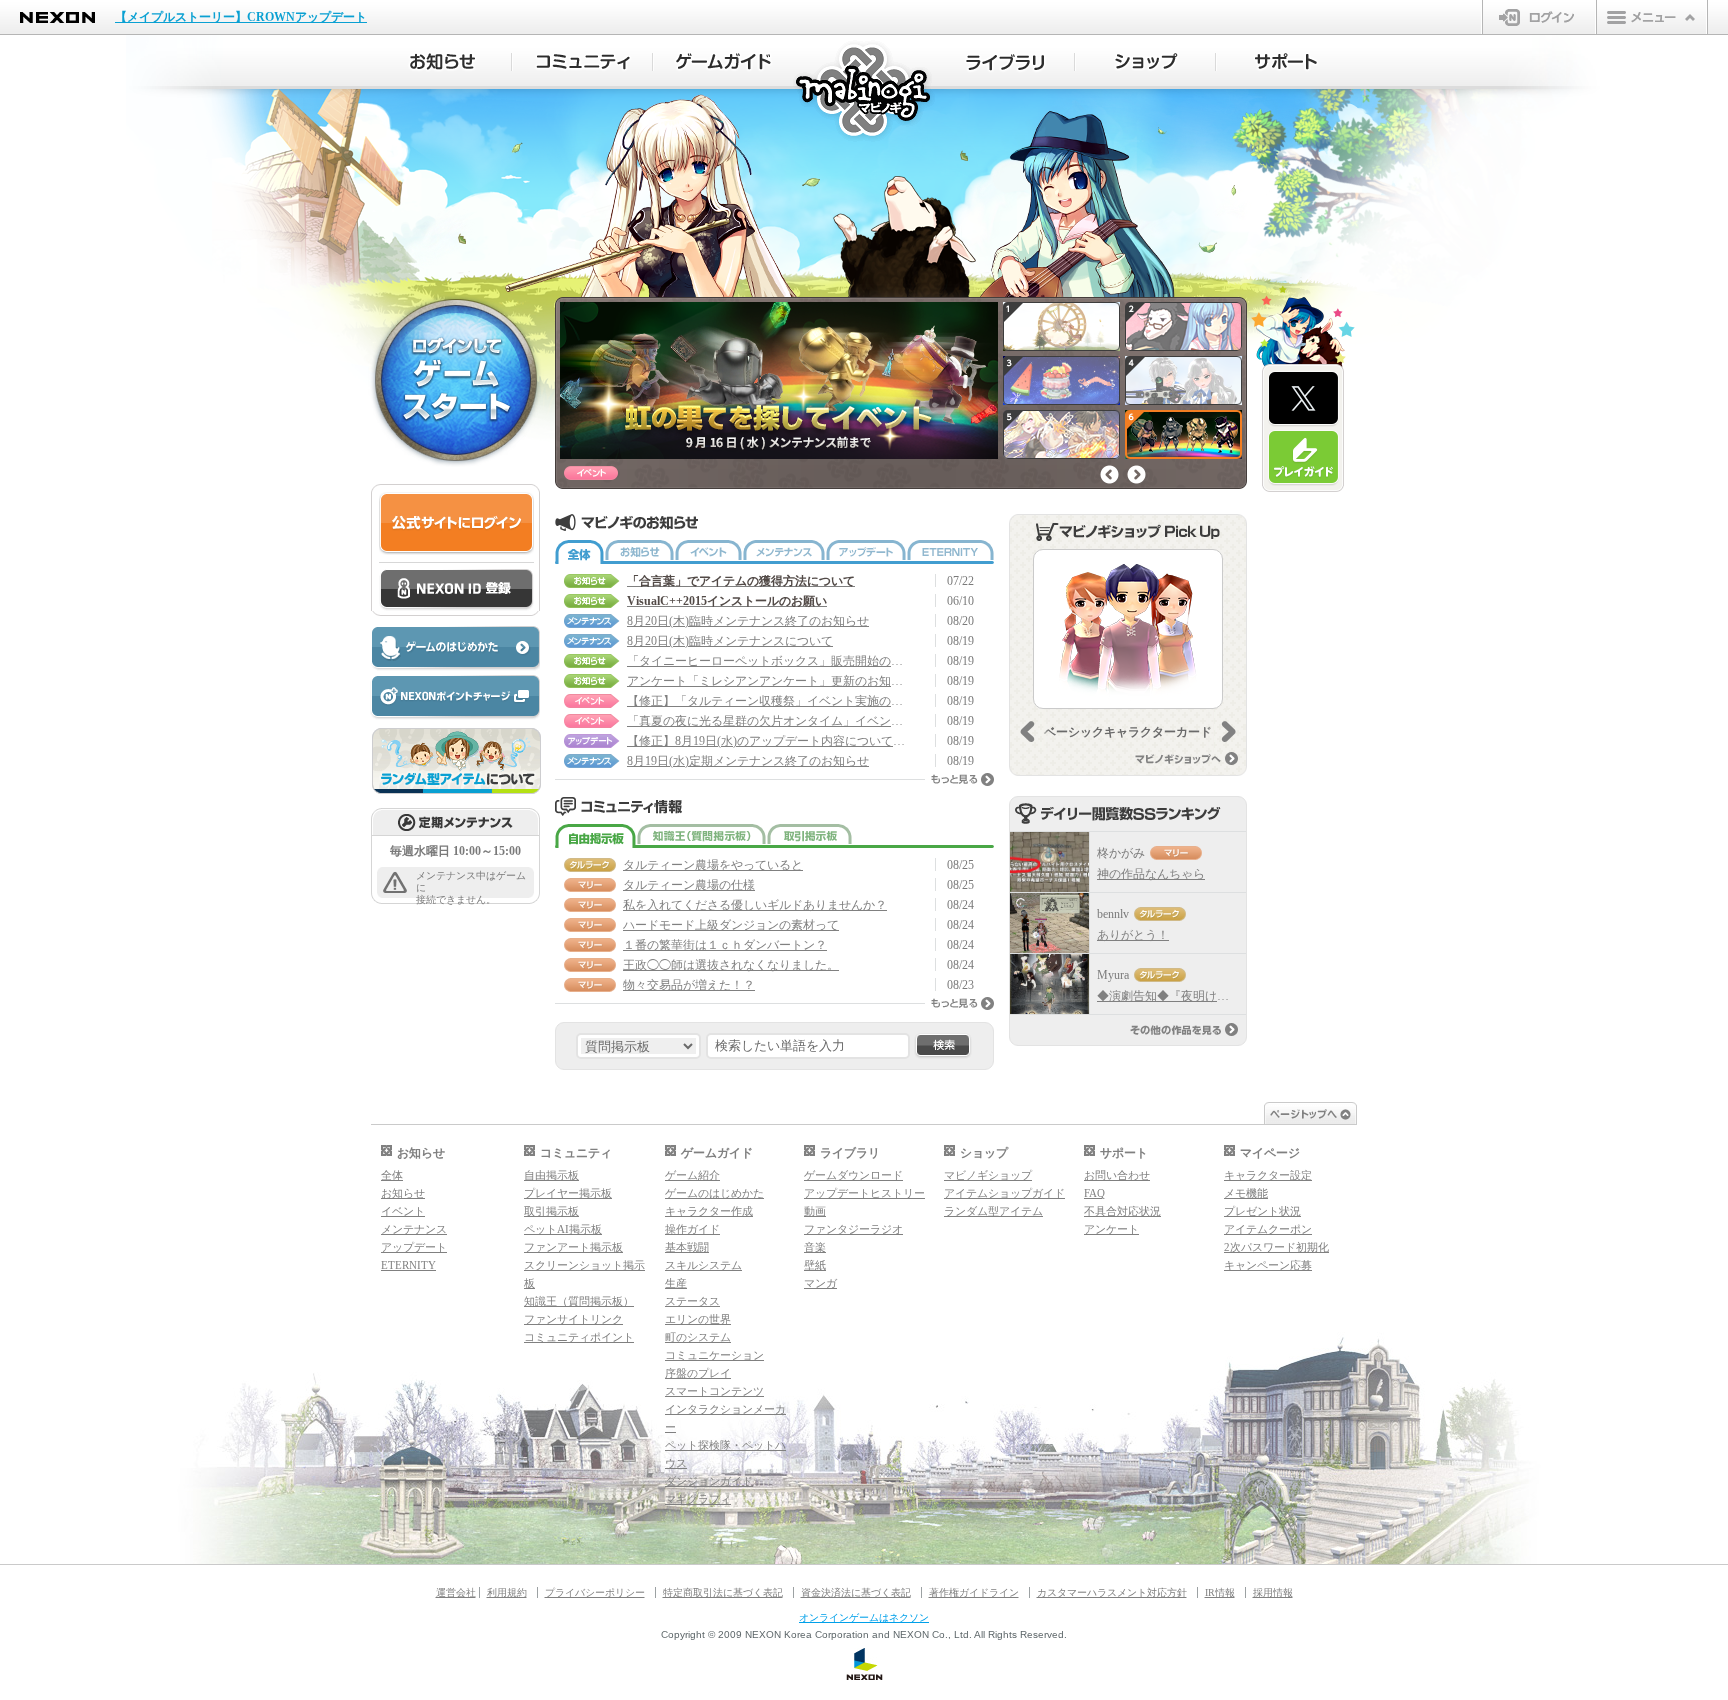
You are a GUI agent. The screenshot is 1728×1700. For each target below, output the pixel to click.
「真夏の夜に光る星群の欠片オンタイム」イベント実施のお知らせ (767, 721)
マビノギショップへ (1186, 758)
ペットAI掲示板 (563, 1229)
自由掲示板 (595, 836)
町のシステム (698, 1337)
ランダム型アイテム (993, 1211)
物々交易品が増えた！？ (689, 985)
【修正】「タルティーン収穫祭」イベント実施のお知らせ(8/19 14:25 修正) (767, 701)
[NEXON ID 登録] (456, 590)
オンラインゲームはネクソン (864, 1617)
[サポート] (1286, 62)
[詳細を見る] (1128, 629)
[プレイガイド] (1303, 458)
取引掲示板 (809, 836)
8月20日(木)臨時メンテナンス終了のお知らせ (748, 621)
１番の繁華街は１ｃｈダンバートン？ (725, 945)
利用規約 (507, 1592)
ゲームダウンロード (853, 1175)
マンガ (820, 1283)
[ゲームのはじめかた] (455, 648)
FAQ (1094, 1193)
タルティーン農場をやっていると (713, 865)
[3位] (1049, 984)
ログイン (1539, 17)
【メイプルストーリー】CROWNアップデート (241, 17)
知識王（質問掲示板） (701, 836)
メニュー (1652, 17)
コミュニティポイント (579, 1337)
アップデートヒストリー (864, 1193)
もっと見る (962, 779)
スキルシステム (703, 1265)
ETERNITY (950, 552)
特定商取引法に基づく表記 (723, 1592)
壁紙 (815, 1265)
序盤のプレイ (698, 1373)
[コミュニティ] (582, 62)
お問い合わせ (1117, 1175)
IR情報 (1220, 1592)
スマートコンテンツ (714, 1391)
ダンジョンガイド (709, 1481)
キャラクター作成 (709, 1211)
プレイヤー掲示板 (568, 1193)
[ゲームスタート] (456, 379)
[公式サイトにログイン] (456, 523)
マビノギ (864, 91)
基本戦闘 (687, 1247)
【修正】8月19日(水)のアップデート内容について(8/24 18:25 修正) (767, 741)
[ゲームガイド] (723, 62)
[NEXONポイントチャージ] (455, 697)
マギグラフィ (698, 1499)
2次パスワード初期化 (1276, 1247)
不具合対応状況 (1122, 1211)
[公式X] (1303, 399)
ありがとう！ (1133, 935)
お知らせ (639, 552)
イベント (708, 552)
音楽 (815, 1247)
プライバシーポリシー (595, 1592)
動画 (815, 1211)
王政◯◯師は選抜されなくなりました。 (731, 965)
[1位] (1049, 862)
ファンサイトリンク (573, 1319)
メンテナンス (784, 552)
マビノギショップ (988, 1175)
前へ (1109, 474)
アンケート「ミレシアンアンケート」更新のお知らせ (767, 681)
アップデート (866, 552)
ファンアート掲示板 (573, 1247)
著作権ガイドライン (974, 1592)
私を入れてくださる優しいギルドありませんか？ (755, 905)
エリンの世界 (698, 1319)
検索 (943, 1046)
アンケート (1111, 1229)
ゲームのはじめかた (714, 1193)
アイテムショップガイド (1004, 1193)
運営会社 (456, 1592)
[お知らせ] (441, 62)
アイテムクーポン (1268, 1229)
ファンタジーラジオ (853, 1229)
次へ (1136, 474)
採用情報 (1273, 1592)
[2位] (1049, 923)
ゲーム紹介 (692, 1175)
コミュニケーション (714, 1355)
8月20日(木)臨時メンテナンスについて (730, 641)
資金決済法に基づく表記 (856, 1592)
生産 (676, 1283)
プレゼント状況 (1262, 1211)
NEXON (57, 17)
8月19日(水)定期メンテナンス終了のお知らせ (748, 761)
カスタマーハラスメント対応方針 (1112, 1592)
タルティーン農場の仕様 (689, 885)
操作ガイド (692, 1229)
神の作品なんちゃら (1151, 874)
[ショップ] (1145, 62)
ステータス (692, 1301)
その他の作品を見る (1184, 1029)
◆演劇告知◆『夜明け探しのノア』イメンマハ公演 (1235, 996)
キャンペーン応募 (1268, 1265)
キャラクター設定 (1268, 1175)
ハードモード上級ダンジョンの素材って (731, 925)
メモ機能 (1246, 1193)
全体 (579, 552)
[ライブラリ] (1004, 62)
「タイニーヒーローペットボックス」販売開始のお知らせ (767, 661)
